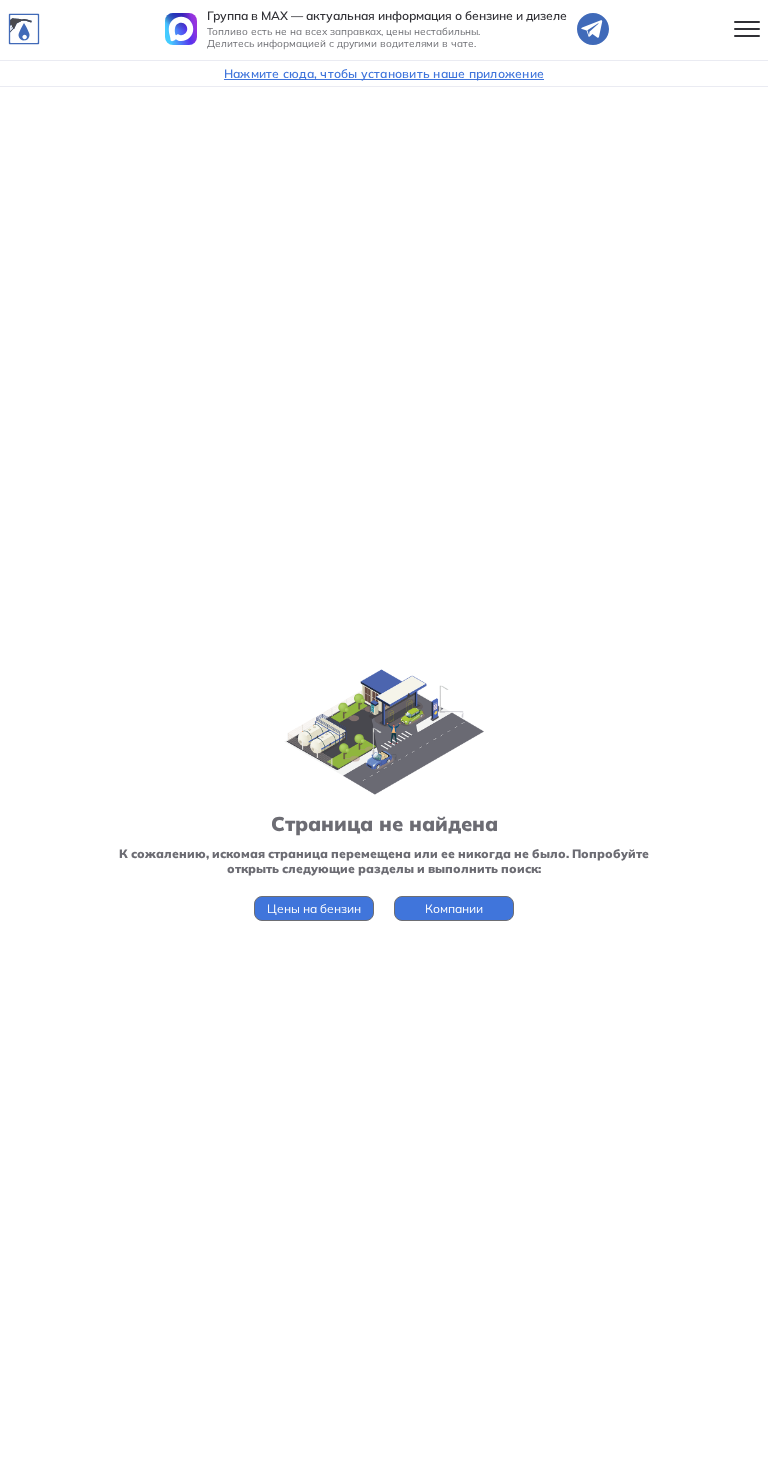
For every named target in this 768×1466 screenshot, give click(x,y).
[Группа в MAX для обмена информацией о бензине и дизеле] (181, 29)
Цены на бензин (314, 908)
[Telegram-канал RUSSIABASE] (593, 29)
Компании (454, 908)
